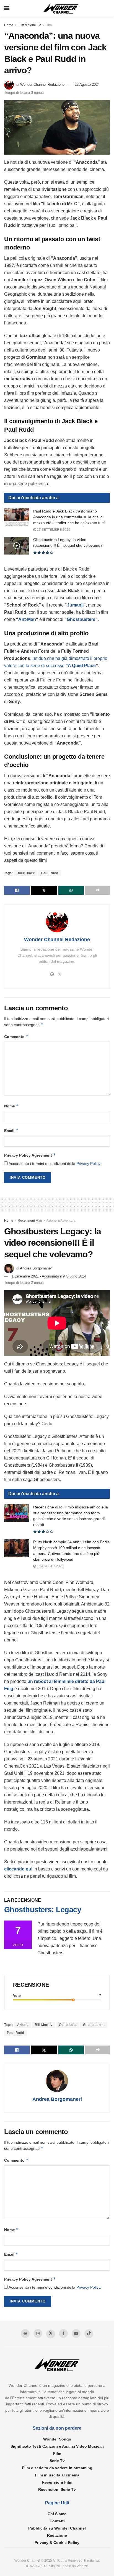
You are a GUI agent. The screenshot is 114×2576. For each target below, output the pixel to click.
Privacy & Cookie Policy (57, 2543)
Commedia (68, 2025)
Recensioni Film (30, 1221)
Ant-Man (27, 619)
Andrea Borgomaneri (36, 1268)
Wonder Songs (57, 2439)
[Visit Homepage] (61, 8)
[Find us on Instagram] (38, 2333)
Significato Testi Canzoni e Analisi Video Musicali (57, 2446)
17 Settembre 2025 (53, 530)
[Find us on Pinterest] (25, 2333)
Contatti (57, 2521)
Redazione (57, 2535)
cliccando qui (18, 1869)
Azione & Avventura (61, 1221)
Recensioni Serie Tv (57, 2489)
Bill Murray (44, 2025)
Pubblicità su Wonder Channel (57, 2528)
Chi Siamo (57, 2514)
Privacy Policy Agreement (30, 1155)
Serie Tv (57, 2461)
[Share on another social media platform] (98, 890)
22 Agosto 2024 (87, 84)
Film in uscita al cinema (57, 2475)
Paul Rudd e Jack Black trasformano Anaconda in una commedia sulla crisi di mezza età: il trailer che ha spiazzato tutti (69, 517)
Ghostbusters (81, 619)
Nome (11, 1106)
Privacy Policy (88, 1164)
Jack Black (26, 873)
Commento (16, 1036)
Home (9, 25)
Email (11, 1130)
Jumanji (75, 605)
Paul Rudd (50, 873)
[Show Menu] (7, 8)
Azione (23, 2025)
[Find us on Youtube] (76, 2333)
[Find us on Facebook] (63, 2333)
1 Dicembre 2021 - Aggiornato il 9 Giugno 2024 (49, 1276)
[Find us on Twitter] (51, 2334)
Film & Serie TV (29, 25)
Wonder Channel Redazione (42, 84)
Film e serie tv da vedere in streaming (57, 2468)
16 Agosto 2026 (50, 1566)
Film (49, 25)
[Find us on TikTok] (89, 2334)
